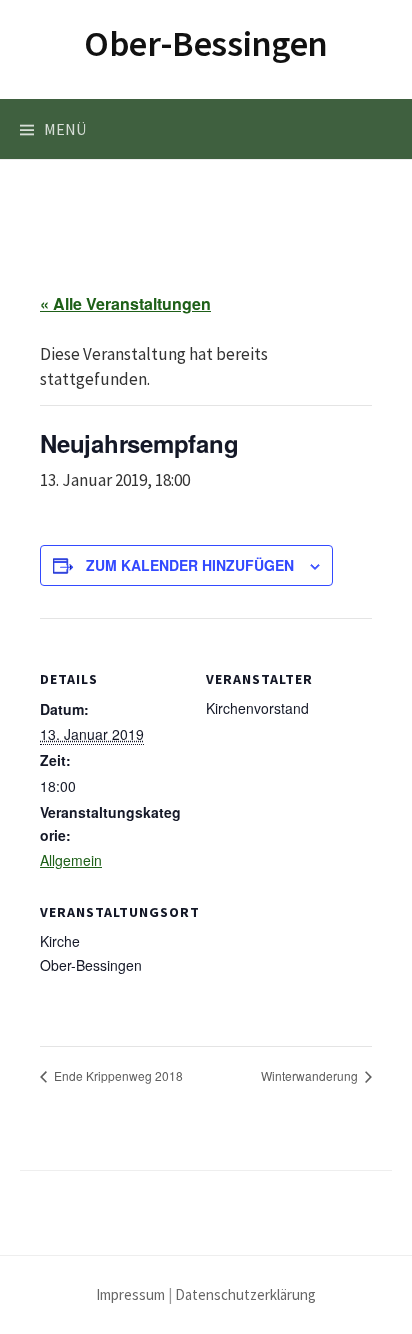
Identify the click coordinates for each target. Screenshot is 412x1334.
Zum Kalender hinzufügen (190, 565)
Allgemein (71, 860)
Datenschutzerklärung (245, 1294)
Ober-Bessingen (206, 43)
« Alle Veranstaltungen (125, 303)
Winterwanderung (311, 1075)
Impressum (130, 1294)
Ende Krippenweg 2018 (117, 1075)
